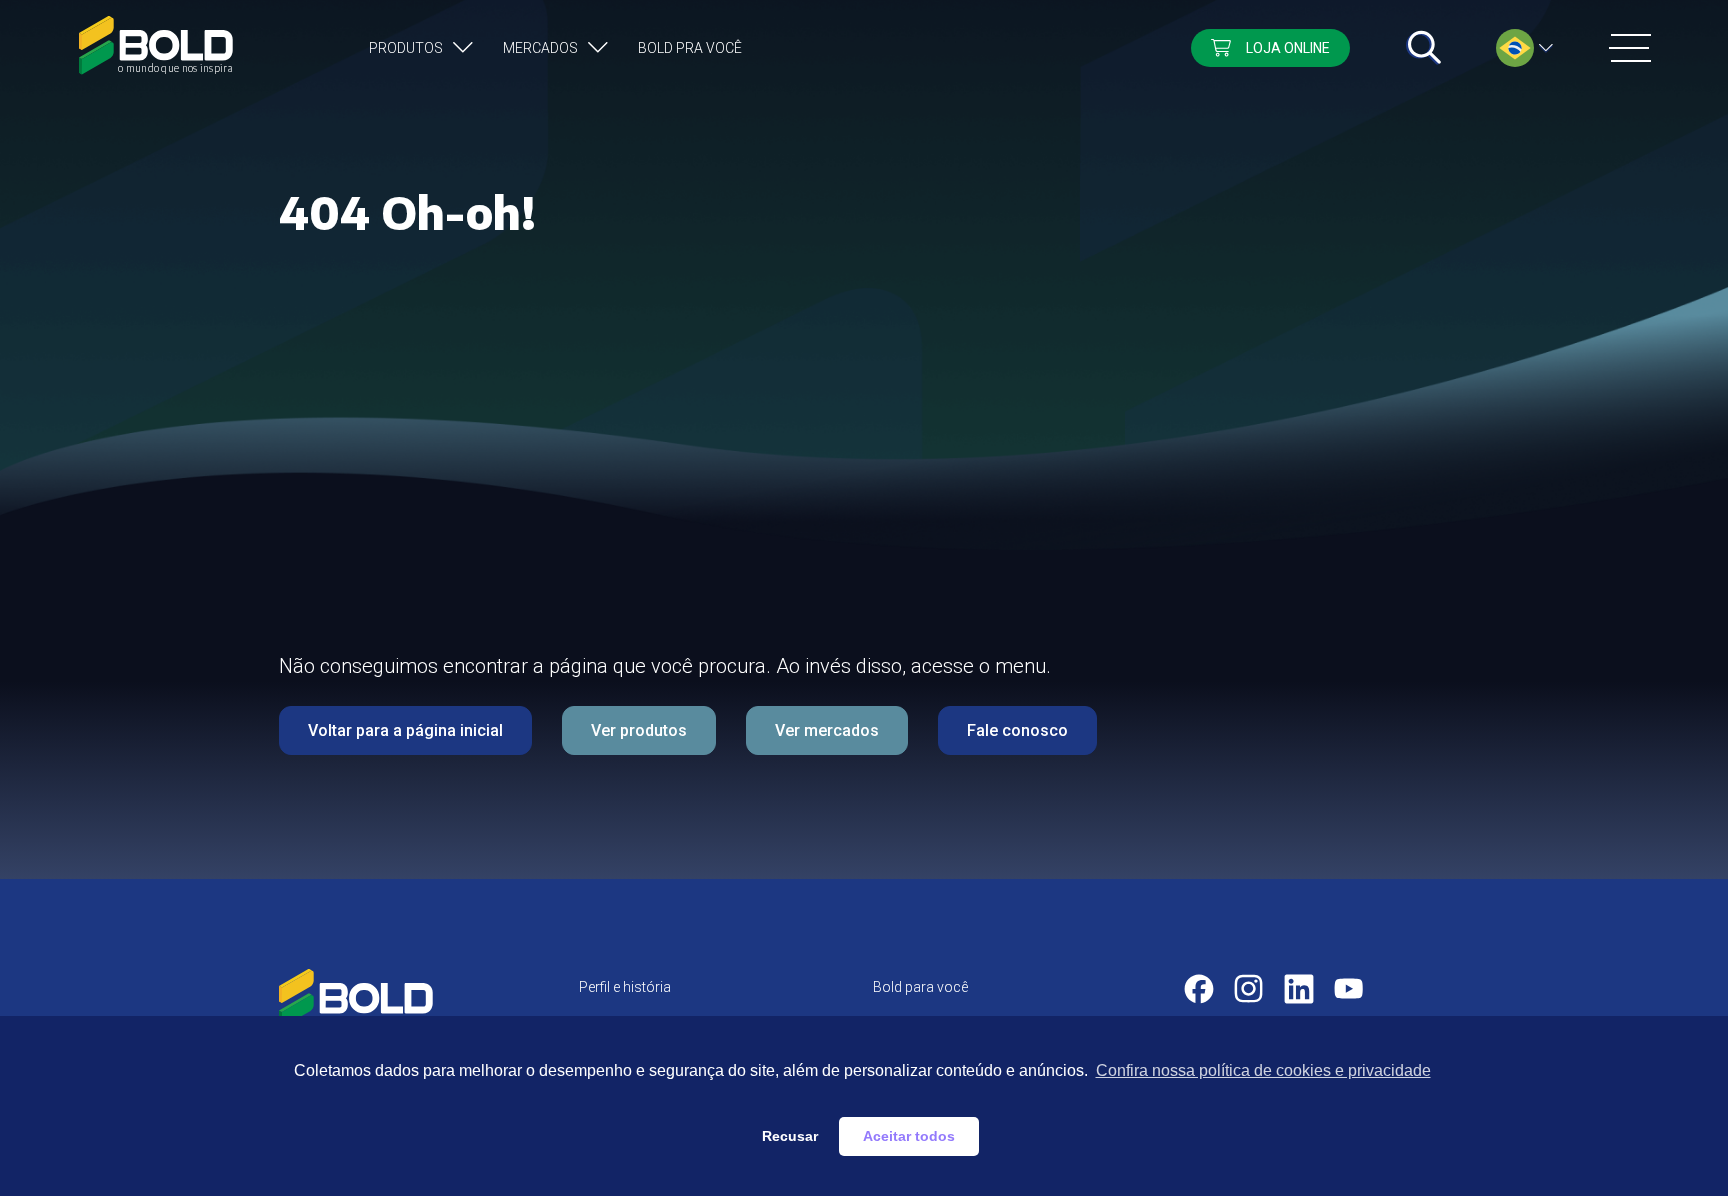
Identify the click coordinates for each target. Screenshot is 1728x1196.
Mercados (540, 48)
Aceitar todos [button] (909, 1136)
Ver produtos (639, 730)
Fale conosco (1017, 730)
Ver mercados (827, 730)
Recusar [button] (790, 1136)
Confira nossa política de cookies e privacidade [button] (1263, 1070)
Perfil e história (625, 987)
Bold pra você (690, 48)
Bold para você (920, 987)
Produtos (406, 48)
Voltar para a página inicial (405, 730)
